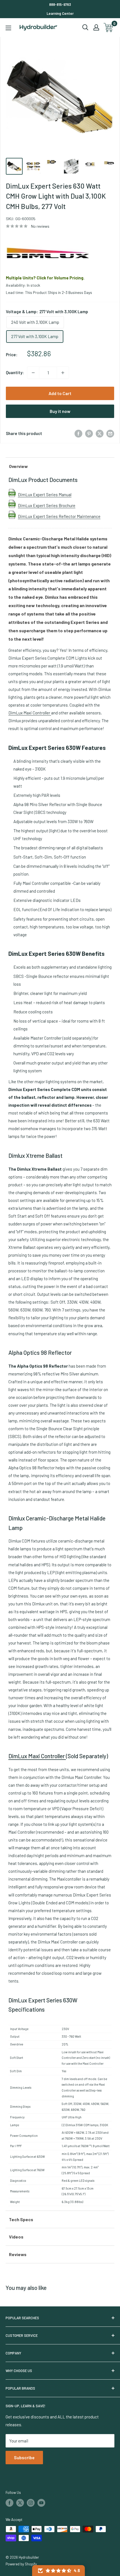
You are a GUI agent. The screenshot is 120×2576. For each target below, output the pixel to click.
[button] (58, 2571)
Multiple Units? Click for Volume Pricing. (45, 278)
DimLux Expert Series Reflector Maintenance (59, 516)
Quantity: (15, 372)
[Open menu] (8, 28)
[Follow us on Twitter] (20, 2503)
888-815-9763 (60, 4)
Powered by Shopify (21, 2564)
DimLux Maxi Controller (30, 713)
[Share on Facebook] (78, 433)
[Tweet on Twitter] (100, 433)
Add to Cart (60, 393)
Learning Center (60, 13)
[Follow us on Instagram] (31, 2503)
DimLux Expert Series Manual (45, 495)
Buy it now (60, 411)
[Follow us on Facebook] (9, 2503)
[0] (109, 28)
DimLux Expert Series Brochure (47, 505)
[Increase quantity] (63, 373)
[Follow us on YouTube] (41, 2503)
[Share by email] (110, 433)
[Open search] (85, 27)
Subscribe (24, 2457)
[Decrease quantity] (33, 373)
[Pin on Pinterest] (89, 433)
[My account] (96, 27)
